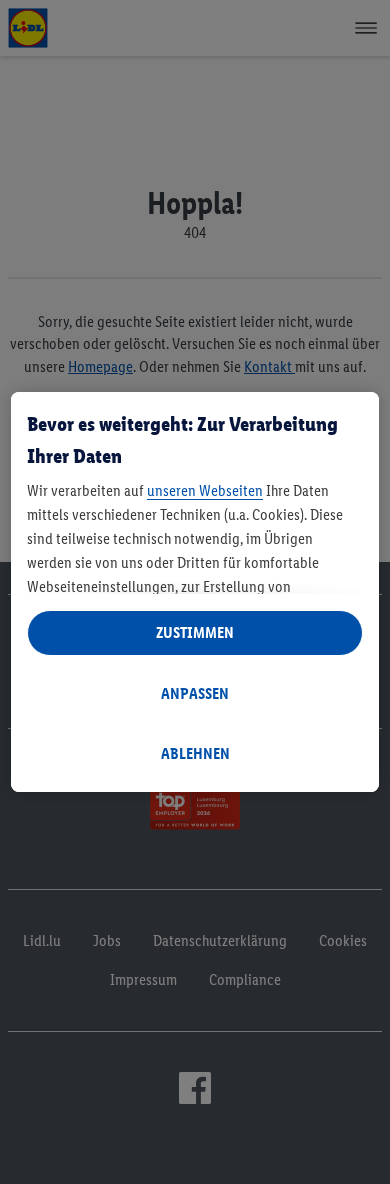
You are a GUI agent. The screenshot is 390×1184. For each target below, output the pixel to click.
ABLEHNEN (195, 753)
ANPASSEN (195, 693)
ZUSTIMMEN (195, 632)
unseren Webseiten (205, 490)
